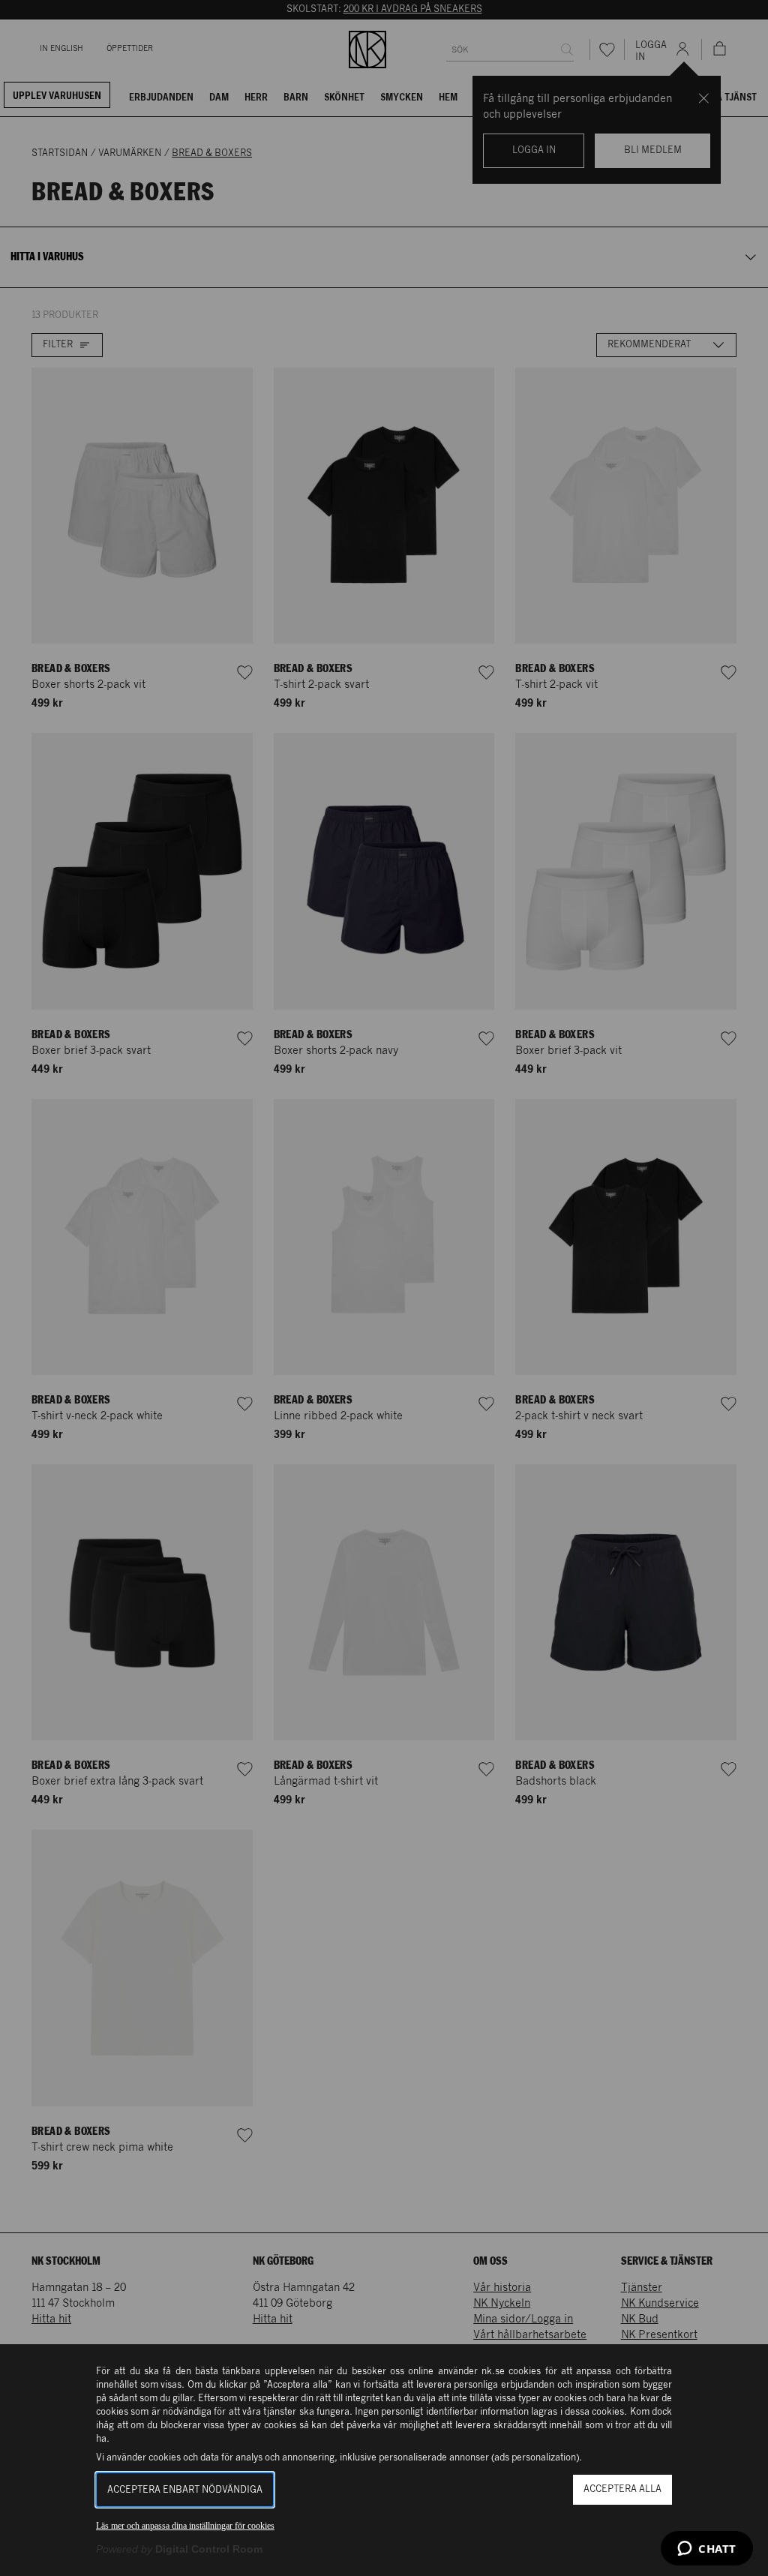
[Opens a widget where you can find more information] (707, 2550)
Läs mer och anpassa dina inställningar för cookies (185, 2526)
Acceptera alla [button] (622, 2489)
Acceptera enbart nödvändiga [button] (185, 2490)
